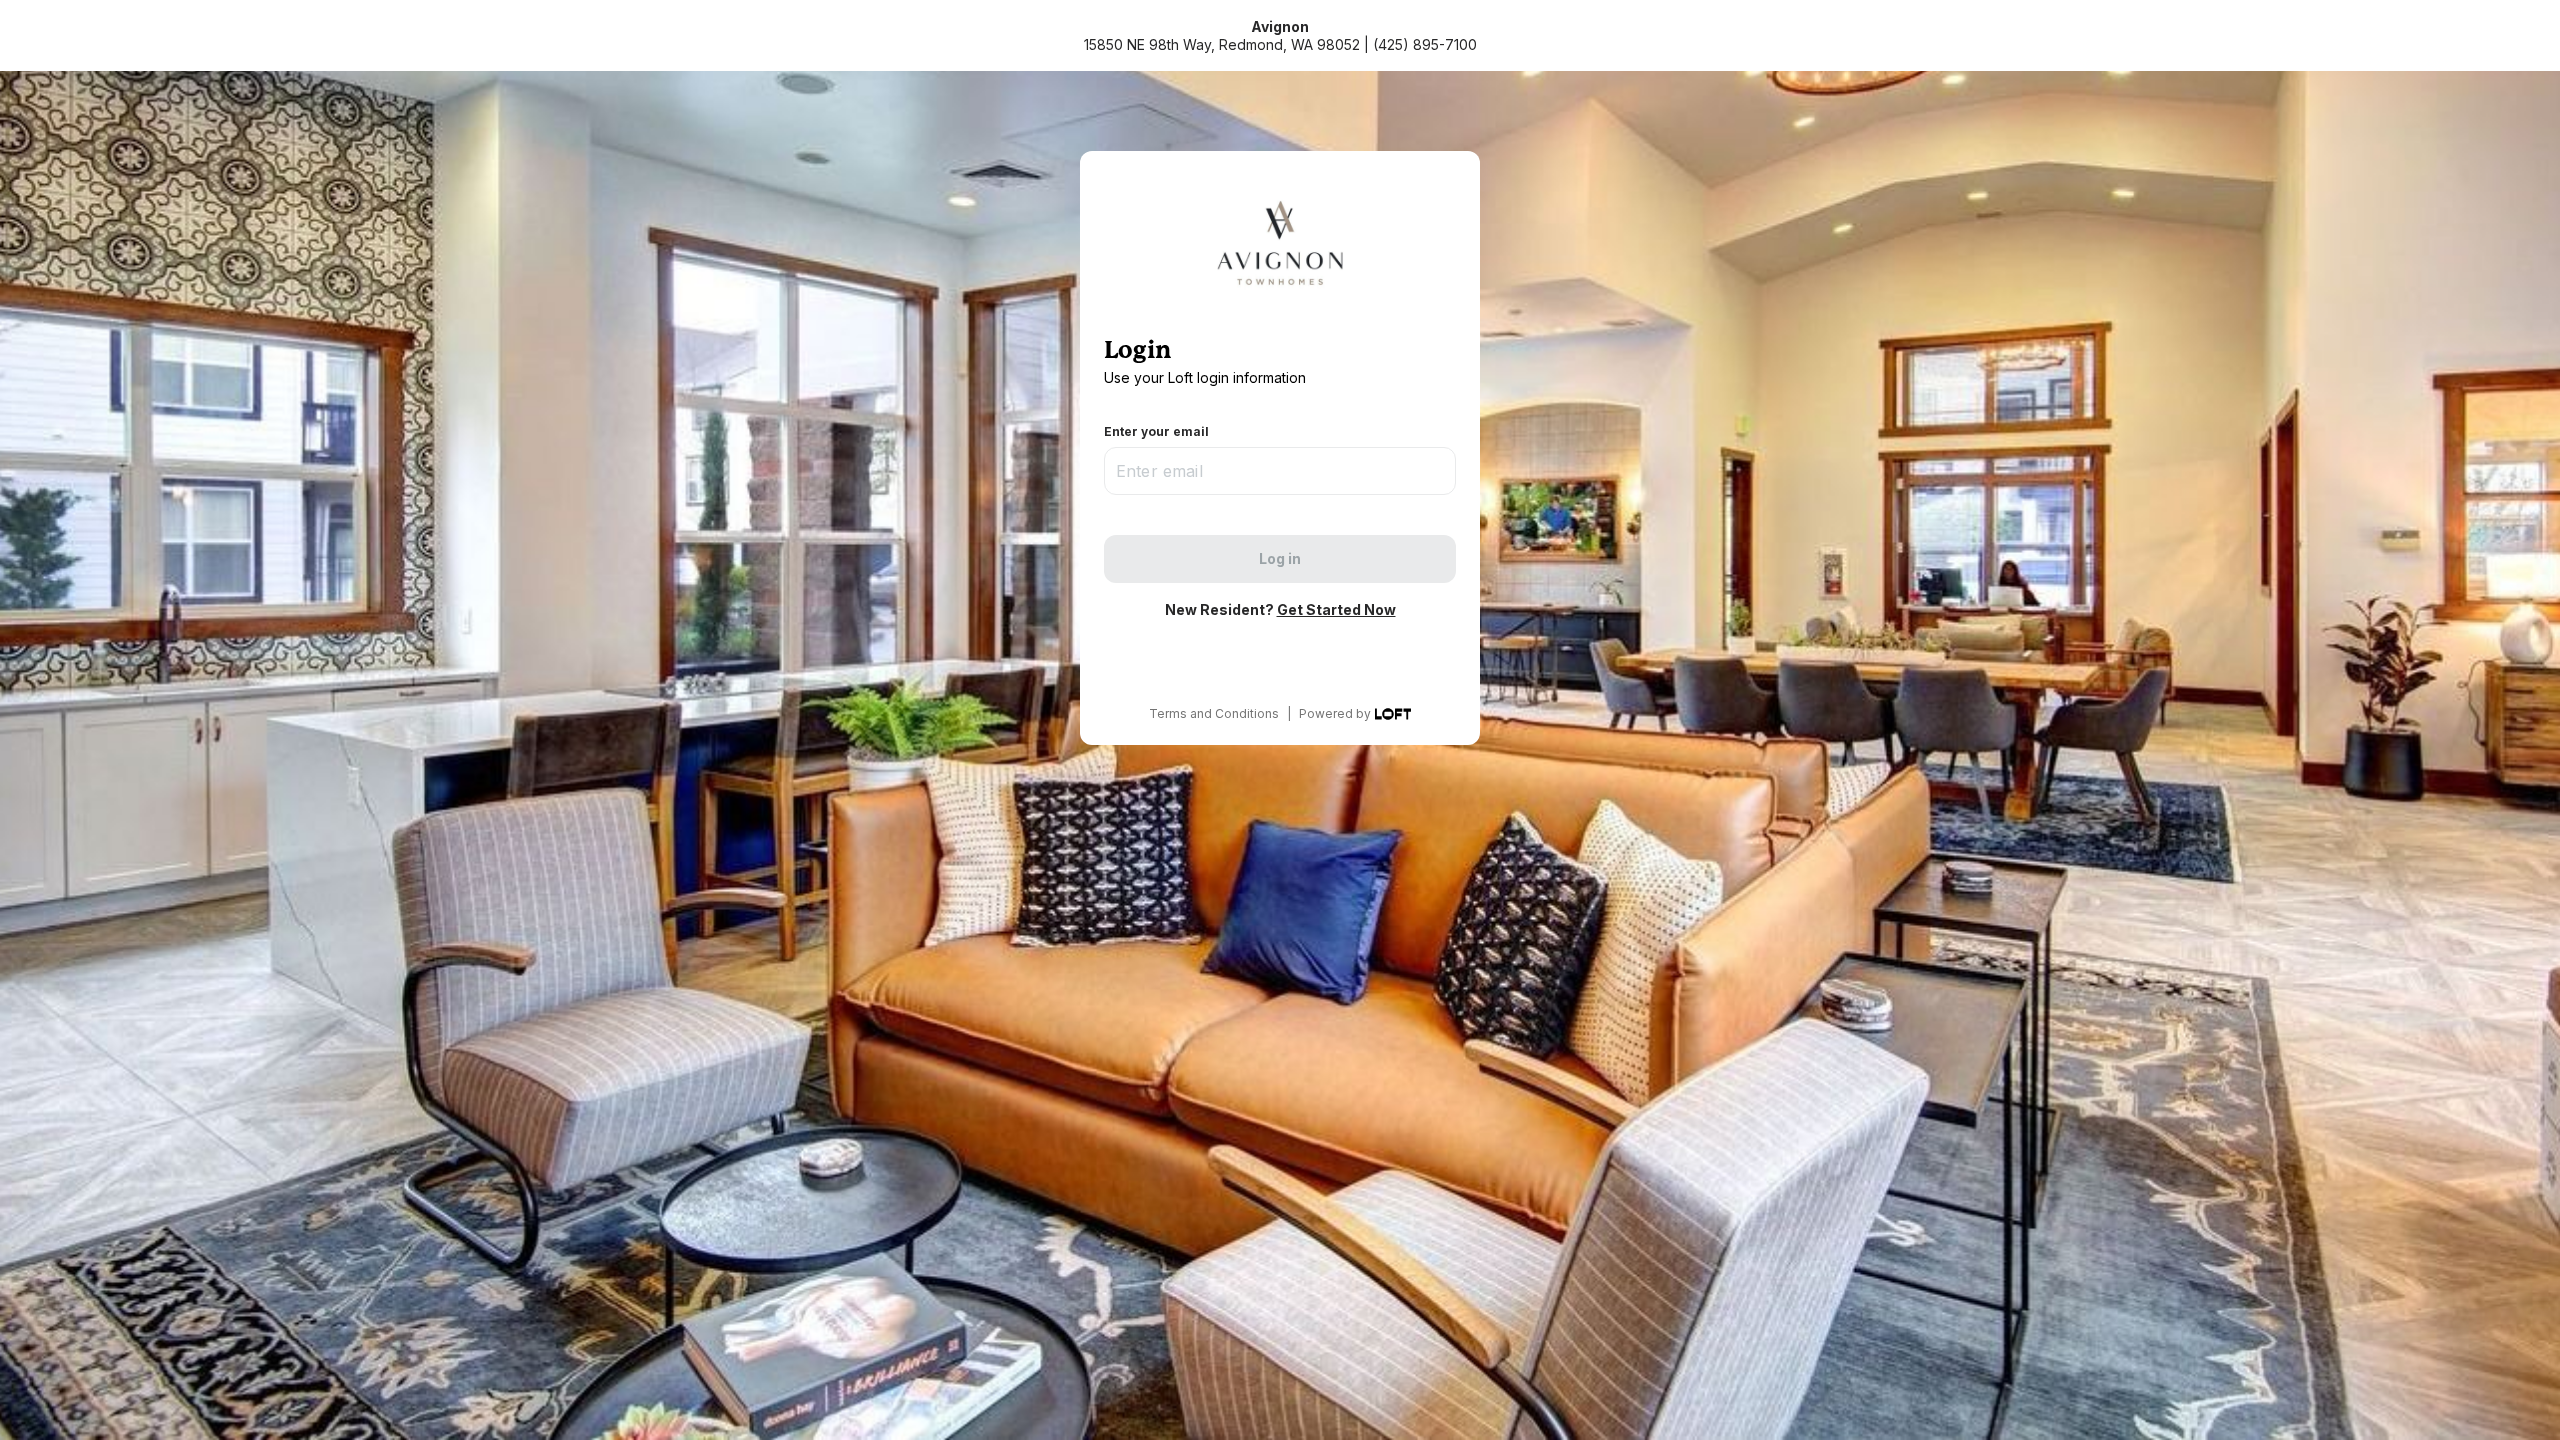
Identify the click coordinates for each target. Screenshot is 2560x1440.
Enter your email (1156, 431)
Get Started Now (1336, 609)
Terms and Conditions (1214, 713)
